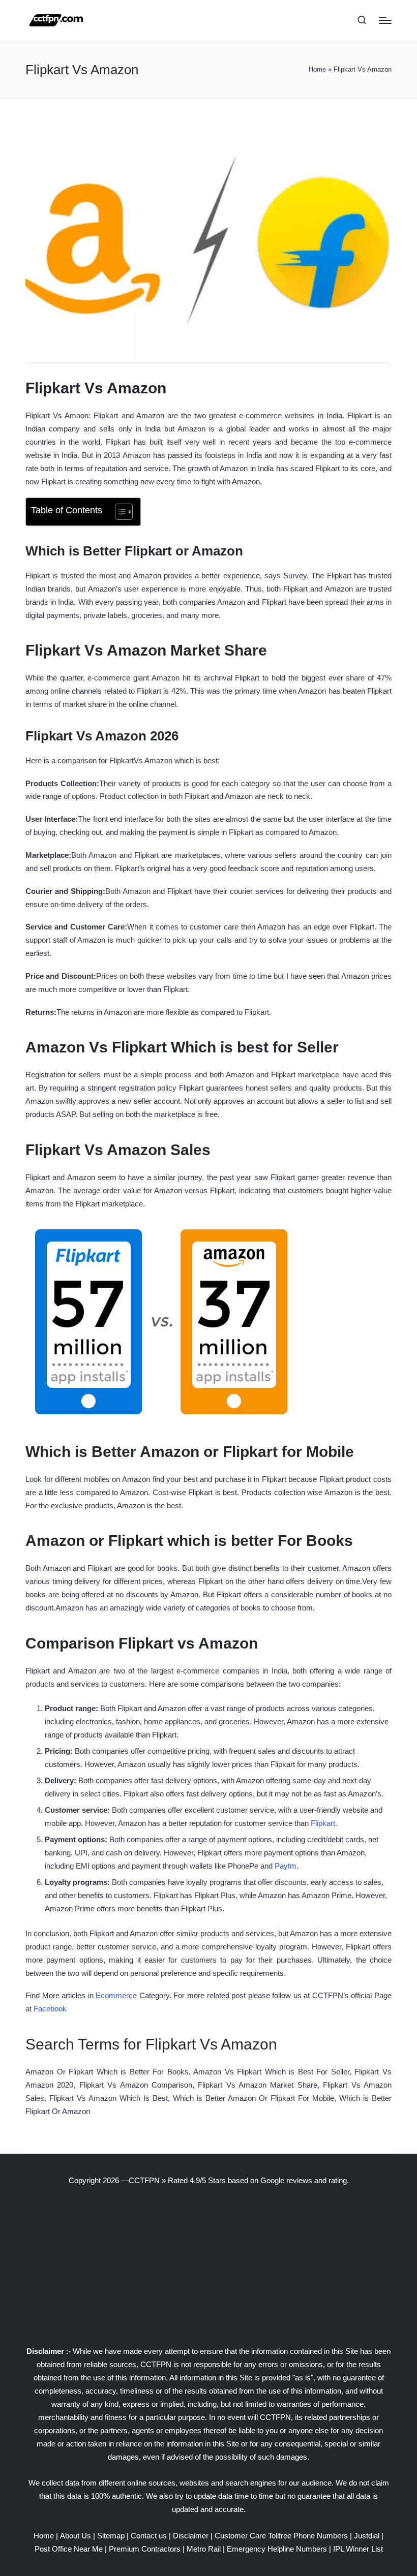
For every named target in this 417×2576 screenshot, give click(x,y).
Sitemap (111, 2536)
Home (317, 69)
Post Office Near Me (69, 2549)
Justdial (367, 2536)
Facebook (50, 2009)
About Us (76, 2536)
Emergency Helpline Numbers (277, 2549)
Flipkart (323, 1823)
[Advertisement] (208, 2266)
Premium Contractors (145, 2549)
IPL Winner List (358, 2549)
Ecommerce (116, 1995)
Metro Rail (204, 2549)
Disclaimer (191, 2536)
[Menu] (385, 20)
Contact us (149, 2536)
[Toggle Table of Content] (119, 512)
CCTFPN (144, 2180)
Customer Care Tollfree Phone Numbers (281, 2536)
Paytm (286, 1866)
